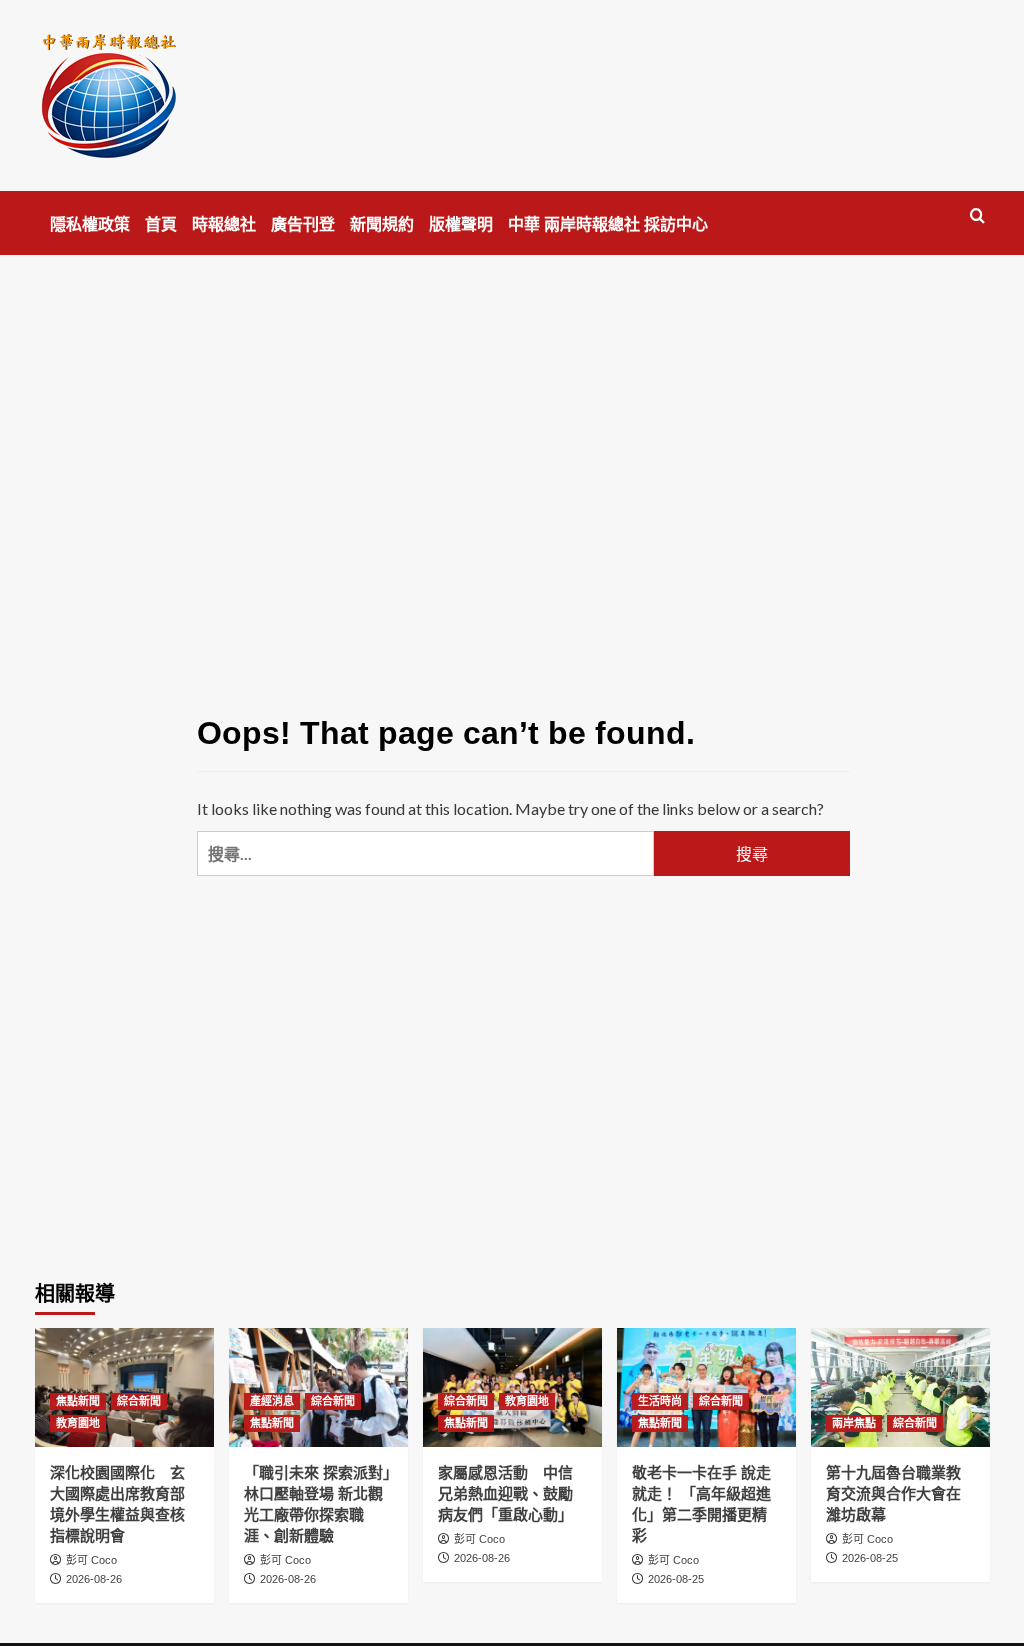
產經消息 (272, 1401)
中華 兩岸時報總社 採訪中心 (608, 224)
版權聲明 (461, 224)
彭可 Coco (91, 1560)
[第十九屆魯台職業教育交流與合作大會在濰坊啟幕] (900, 1387)
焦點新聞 (78, 1401)
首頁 (161, 224)
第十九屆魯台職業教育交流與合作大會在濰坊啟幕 (893, 1493)
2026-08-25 (676, 1579)
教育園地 (78, 1423)
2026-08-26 (94, 1579)
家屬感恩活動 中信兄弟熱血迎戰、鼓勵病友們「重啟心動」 (505, 1493)
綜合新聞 (139, 1401)
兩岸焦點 (854, 1423)
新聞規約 (382, 224)
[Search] (977, 216)
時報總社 (224, 224)
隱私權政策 (90, 224)
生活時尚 (660, 1401)
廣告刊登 (303, 224)
